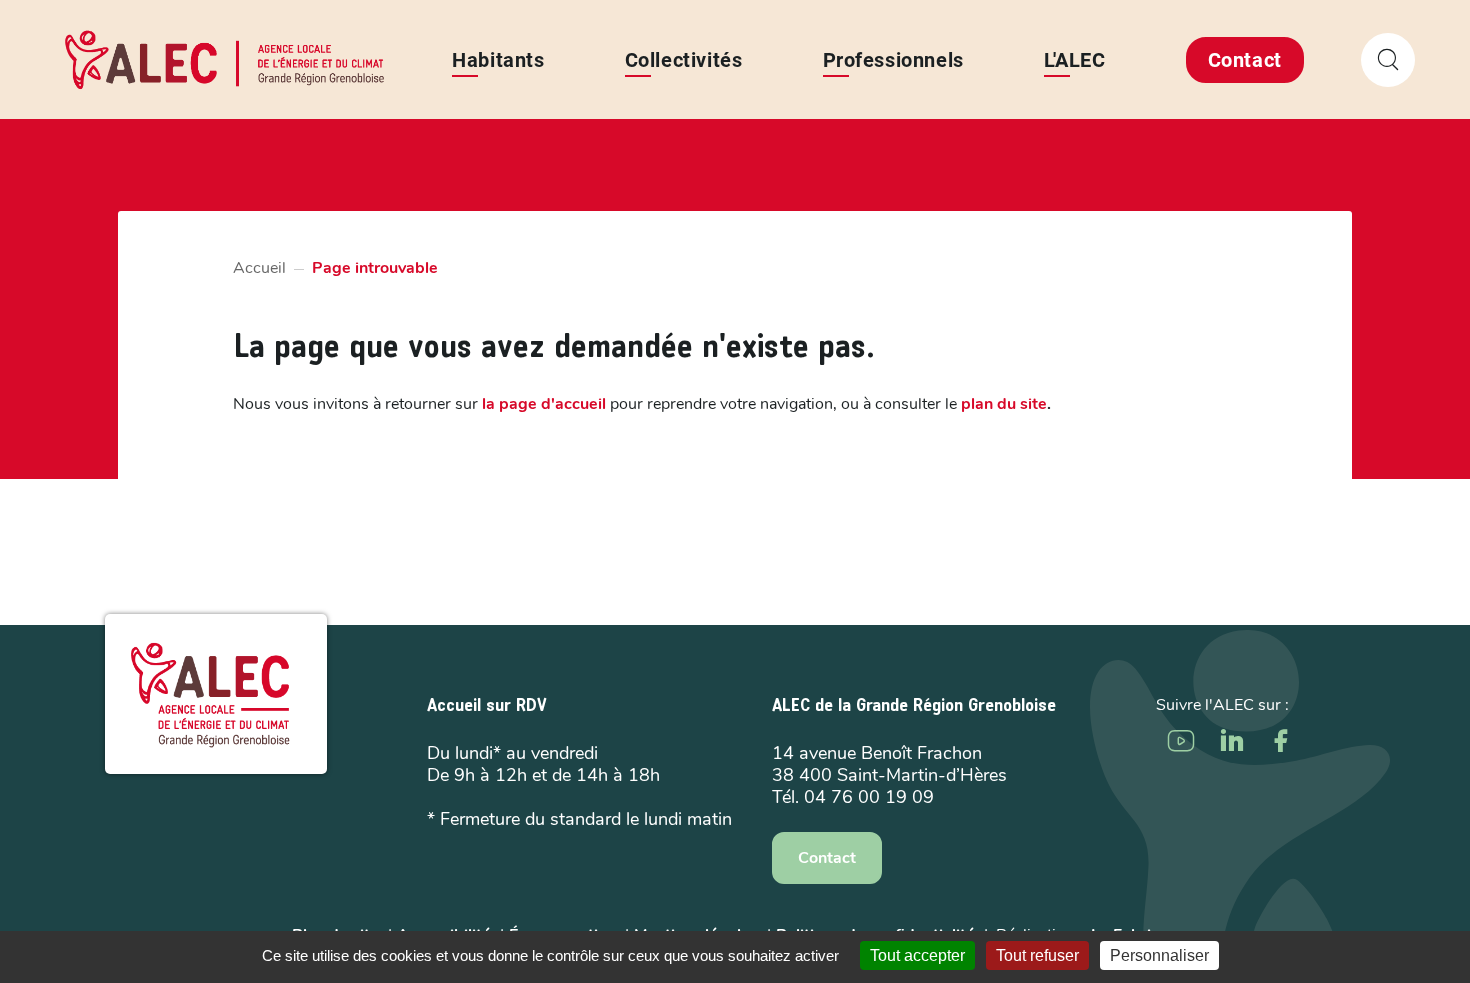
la (544, 404)
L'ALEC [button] (1075, 60)
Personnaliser (1159, 955)
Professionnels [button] (893, 60)
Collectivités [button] (684, 60)
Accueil (259, 268)
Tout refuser (1037, 955)
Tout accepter (917, 955)
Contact (1245, 60)
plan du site (1004, 404)
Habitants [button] (498, 60)
